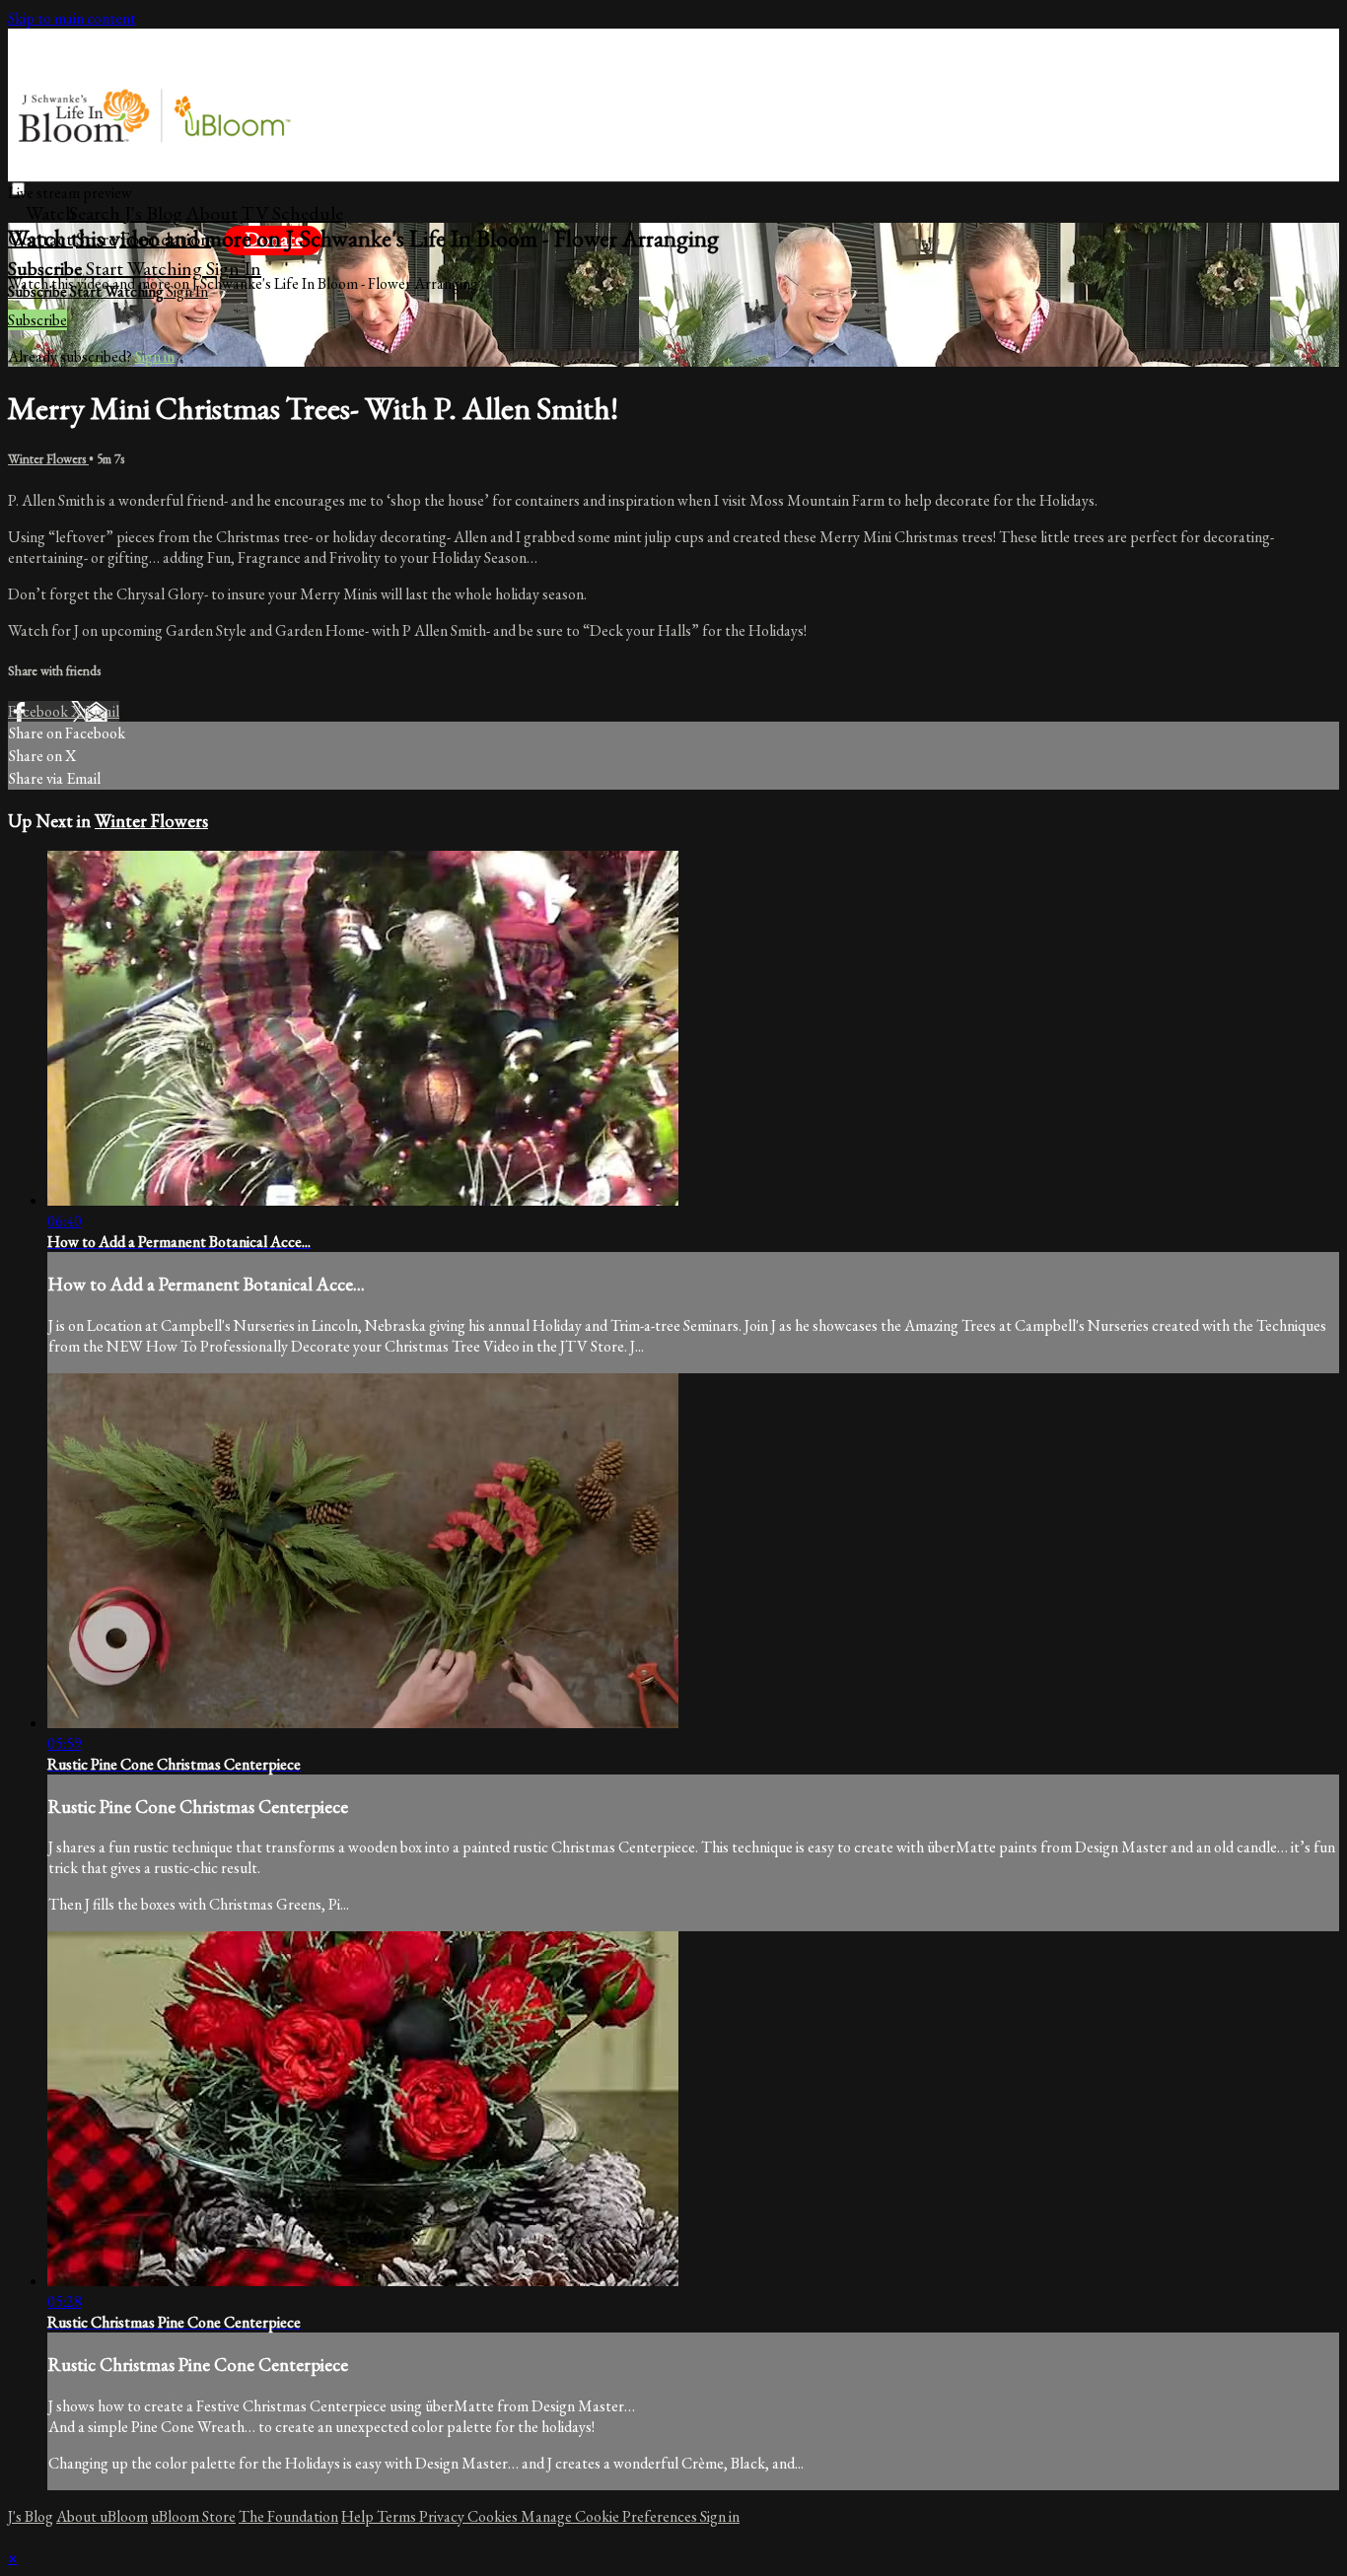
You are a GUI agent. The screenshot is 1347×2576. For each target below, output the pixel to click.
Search (97, 213)
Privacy (443, 2516)
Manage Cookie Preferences (610, 2516)
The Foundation (288, 2516)
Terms (398, 2516)
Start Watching (146, 268)
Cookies (494, 2516)
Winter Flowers (48, 459)
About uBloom (102, 2516)
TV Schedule (292, 213)
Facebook (39, 711)
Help (359, 2516)
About (212, 213)
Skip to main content (72, 18)
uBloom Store (193, 2516)
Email (102, 711)
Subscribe (37, 320)
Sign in (234, 268)
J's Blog (153, 213)
